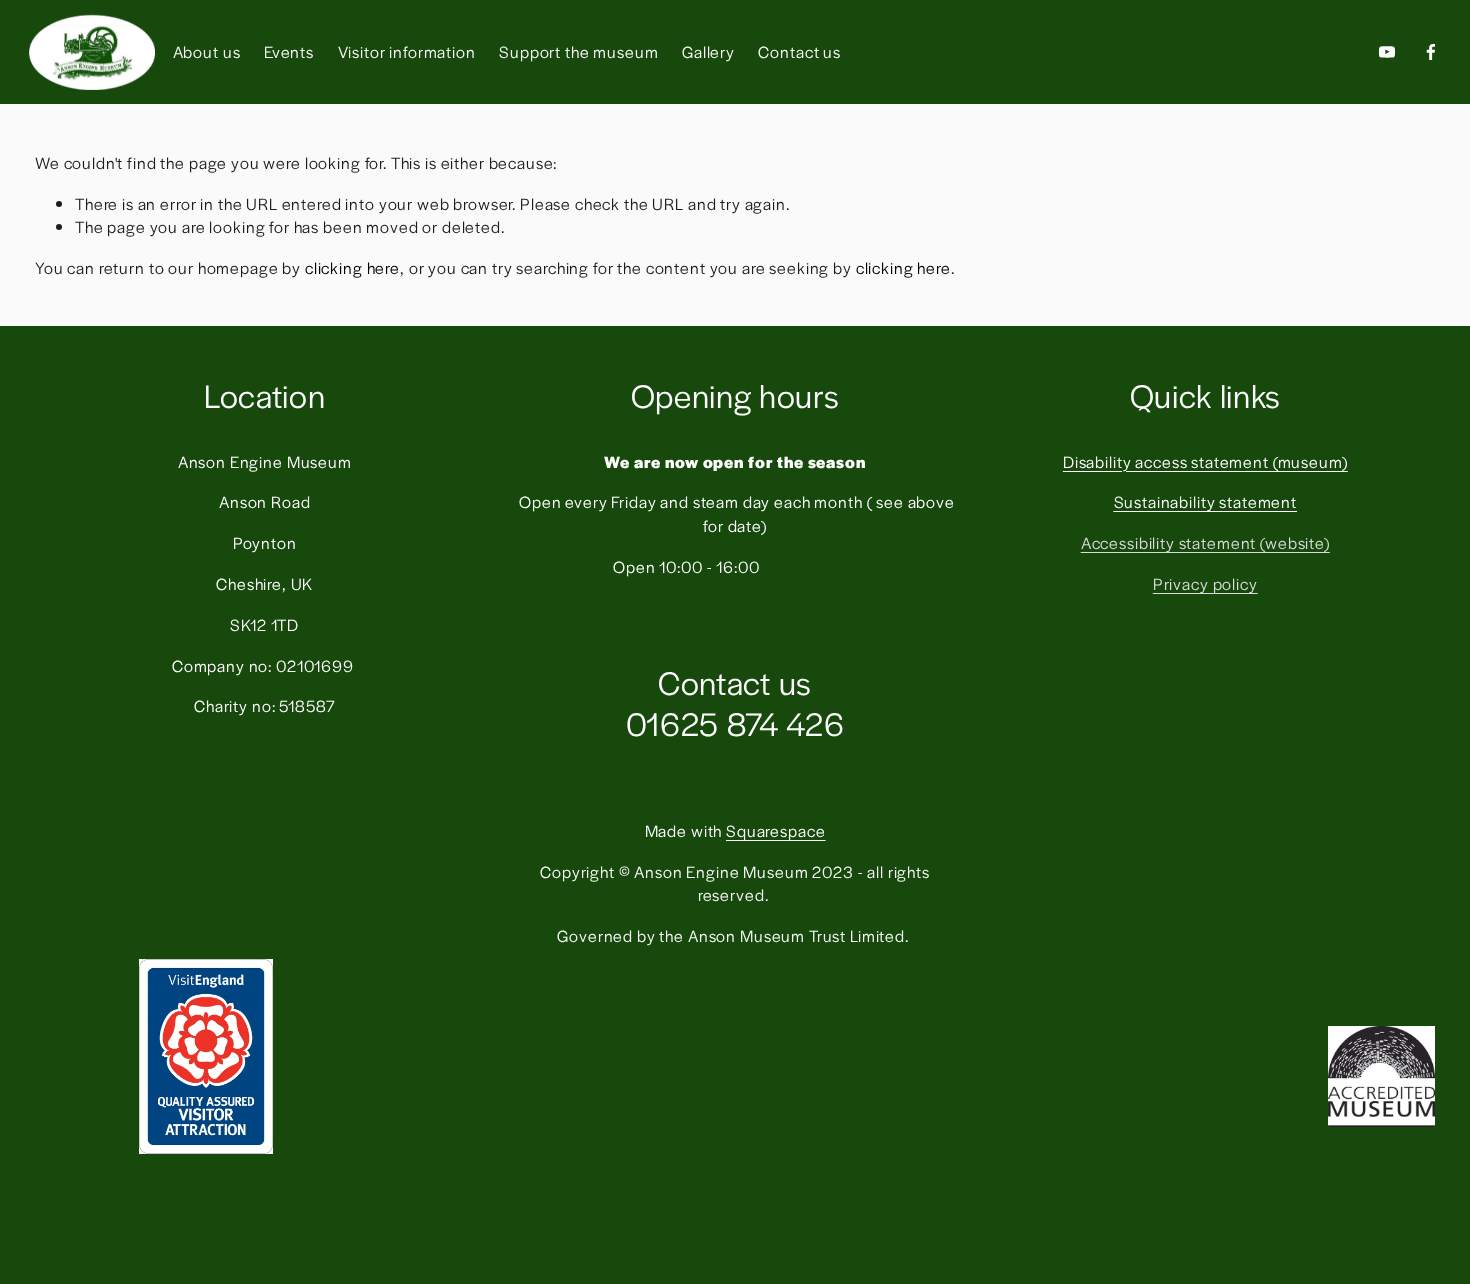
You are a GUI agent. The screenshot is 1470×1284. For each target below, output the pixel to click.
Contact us (799, 51)
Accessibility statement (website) (1205, 542)
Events (289, 51)
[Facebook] (1431, 52)
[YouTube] (1387, 52)
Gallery (708, 51)
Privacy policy (1205, 583)
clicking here (352, 267)
